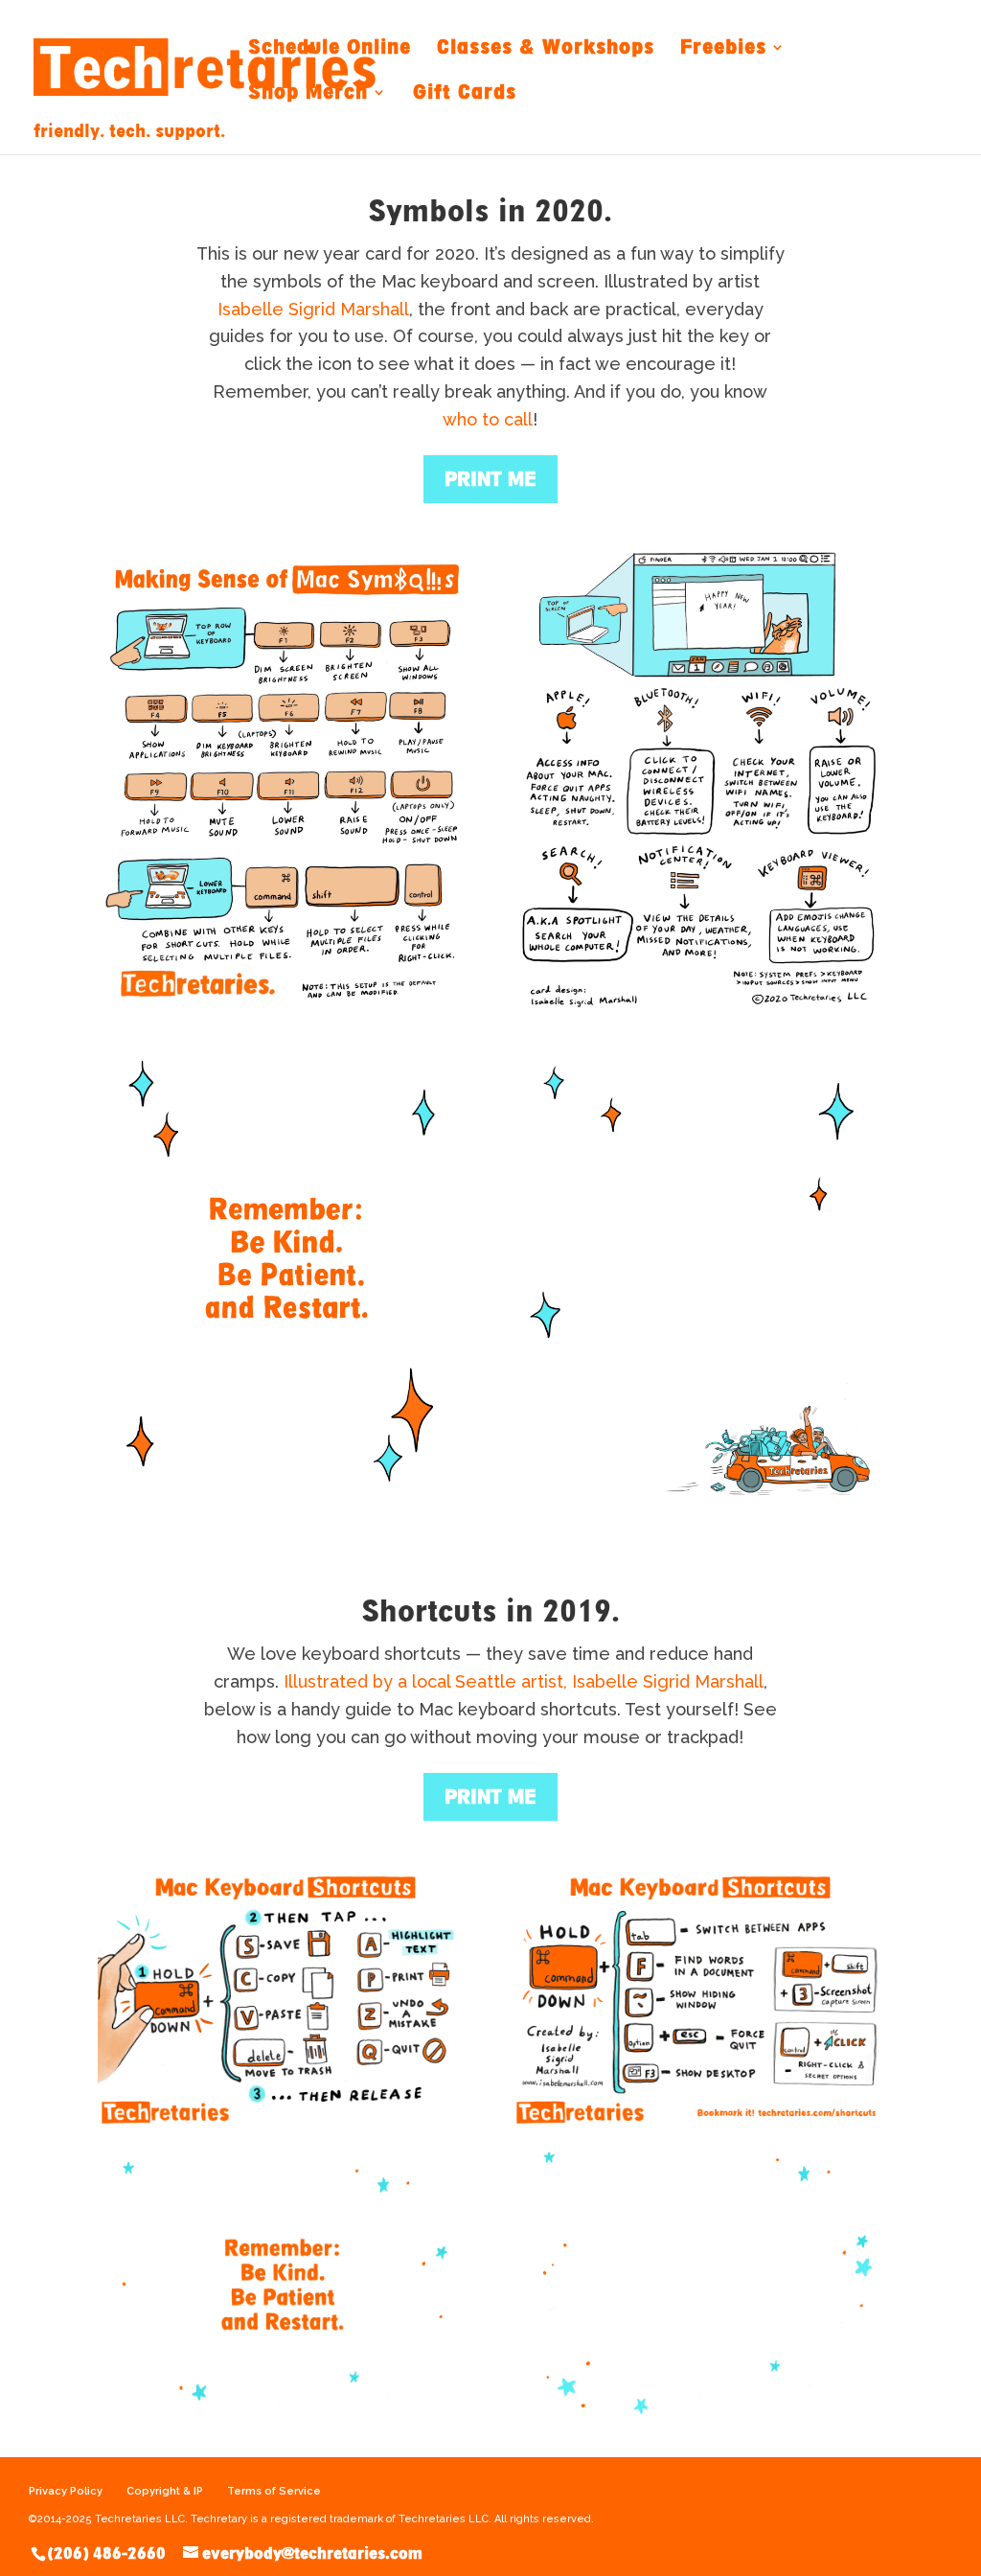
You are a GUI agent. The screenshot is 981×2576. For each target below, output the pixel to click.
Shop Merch (308, 93)
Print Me (490, 1797)
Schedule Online (330, 48)
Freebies (723, 48)
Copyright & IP (165, 2491)
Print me (490, 479)
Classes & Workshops (546, 48)
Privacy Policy (66, 2491)
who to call (488, 419)
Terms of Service (274, 2491)
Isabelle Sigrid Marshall (313, 309)
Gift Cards (465, 93)
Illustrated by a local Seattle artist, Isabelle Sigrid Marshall (524, 1681)
